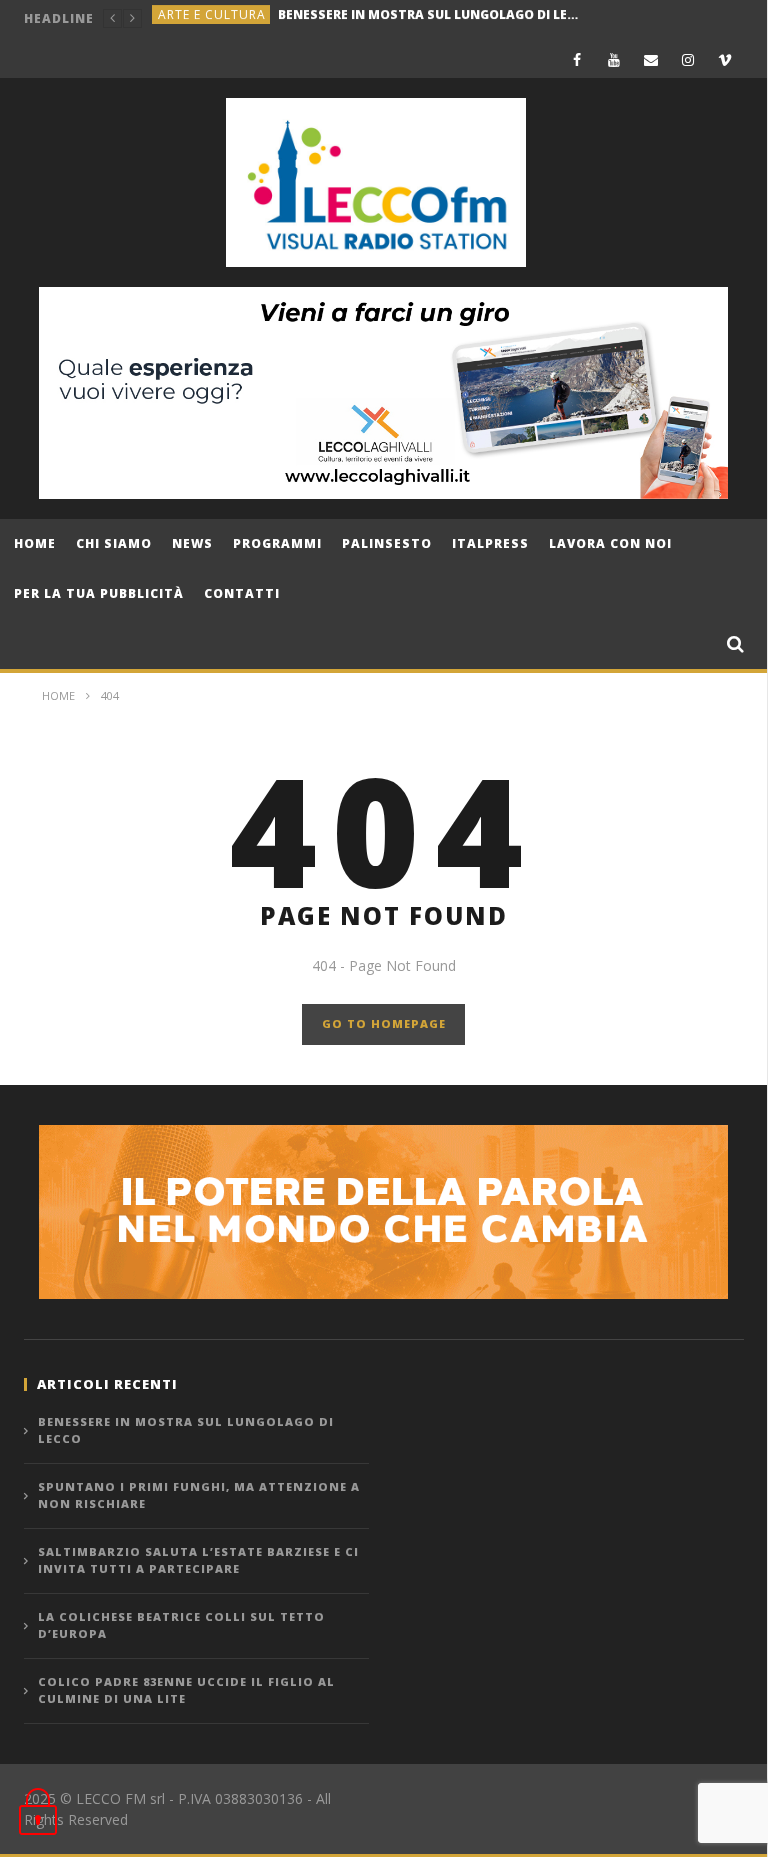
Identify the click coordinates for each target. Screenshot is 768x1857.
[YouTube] (614, 59)
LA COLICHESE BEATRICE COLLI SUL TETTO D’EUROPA (181, 1625)
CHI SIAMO (114, 543)
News (192, 543)
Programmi (277, 543)
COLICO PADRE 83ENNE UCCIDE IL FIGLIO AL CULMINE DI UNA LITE (186, 1690)
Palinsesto (387, 543)
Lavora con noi (610, 543)
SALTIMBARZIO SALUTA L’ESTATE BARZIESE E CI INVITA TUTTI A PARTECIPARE (198, 1560)
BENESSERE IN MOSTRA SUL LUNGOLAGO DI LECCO (186, 1430)
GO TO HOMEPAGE (384, 1023)
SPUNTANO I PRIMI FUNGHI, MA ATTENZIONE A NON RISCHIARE (398, 18)
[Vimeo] (725, 59)
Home (35, 543)
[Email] (651, 59)
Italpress (490, 543)
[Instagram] (688, 59)
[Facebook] (577, 59)
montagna (197, 18)
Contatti (242, 593)
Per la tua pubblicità (99, 593)
